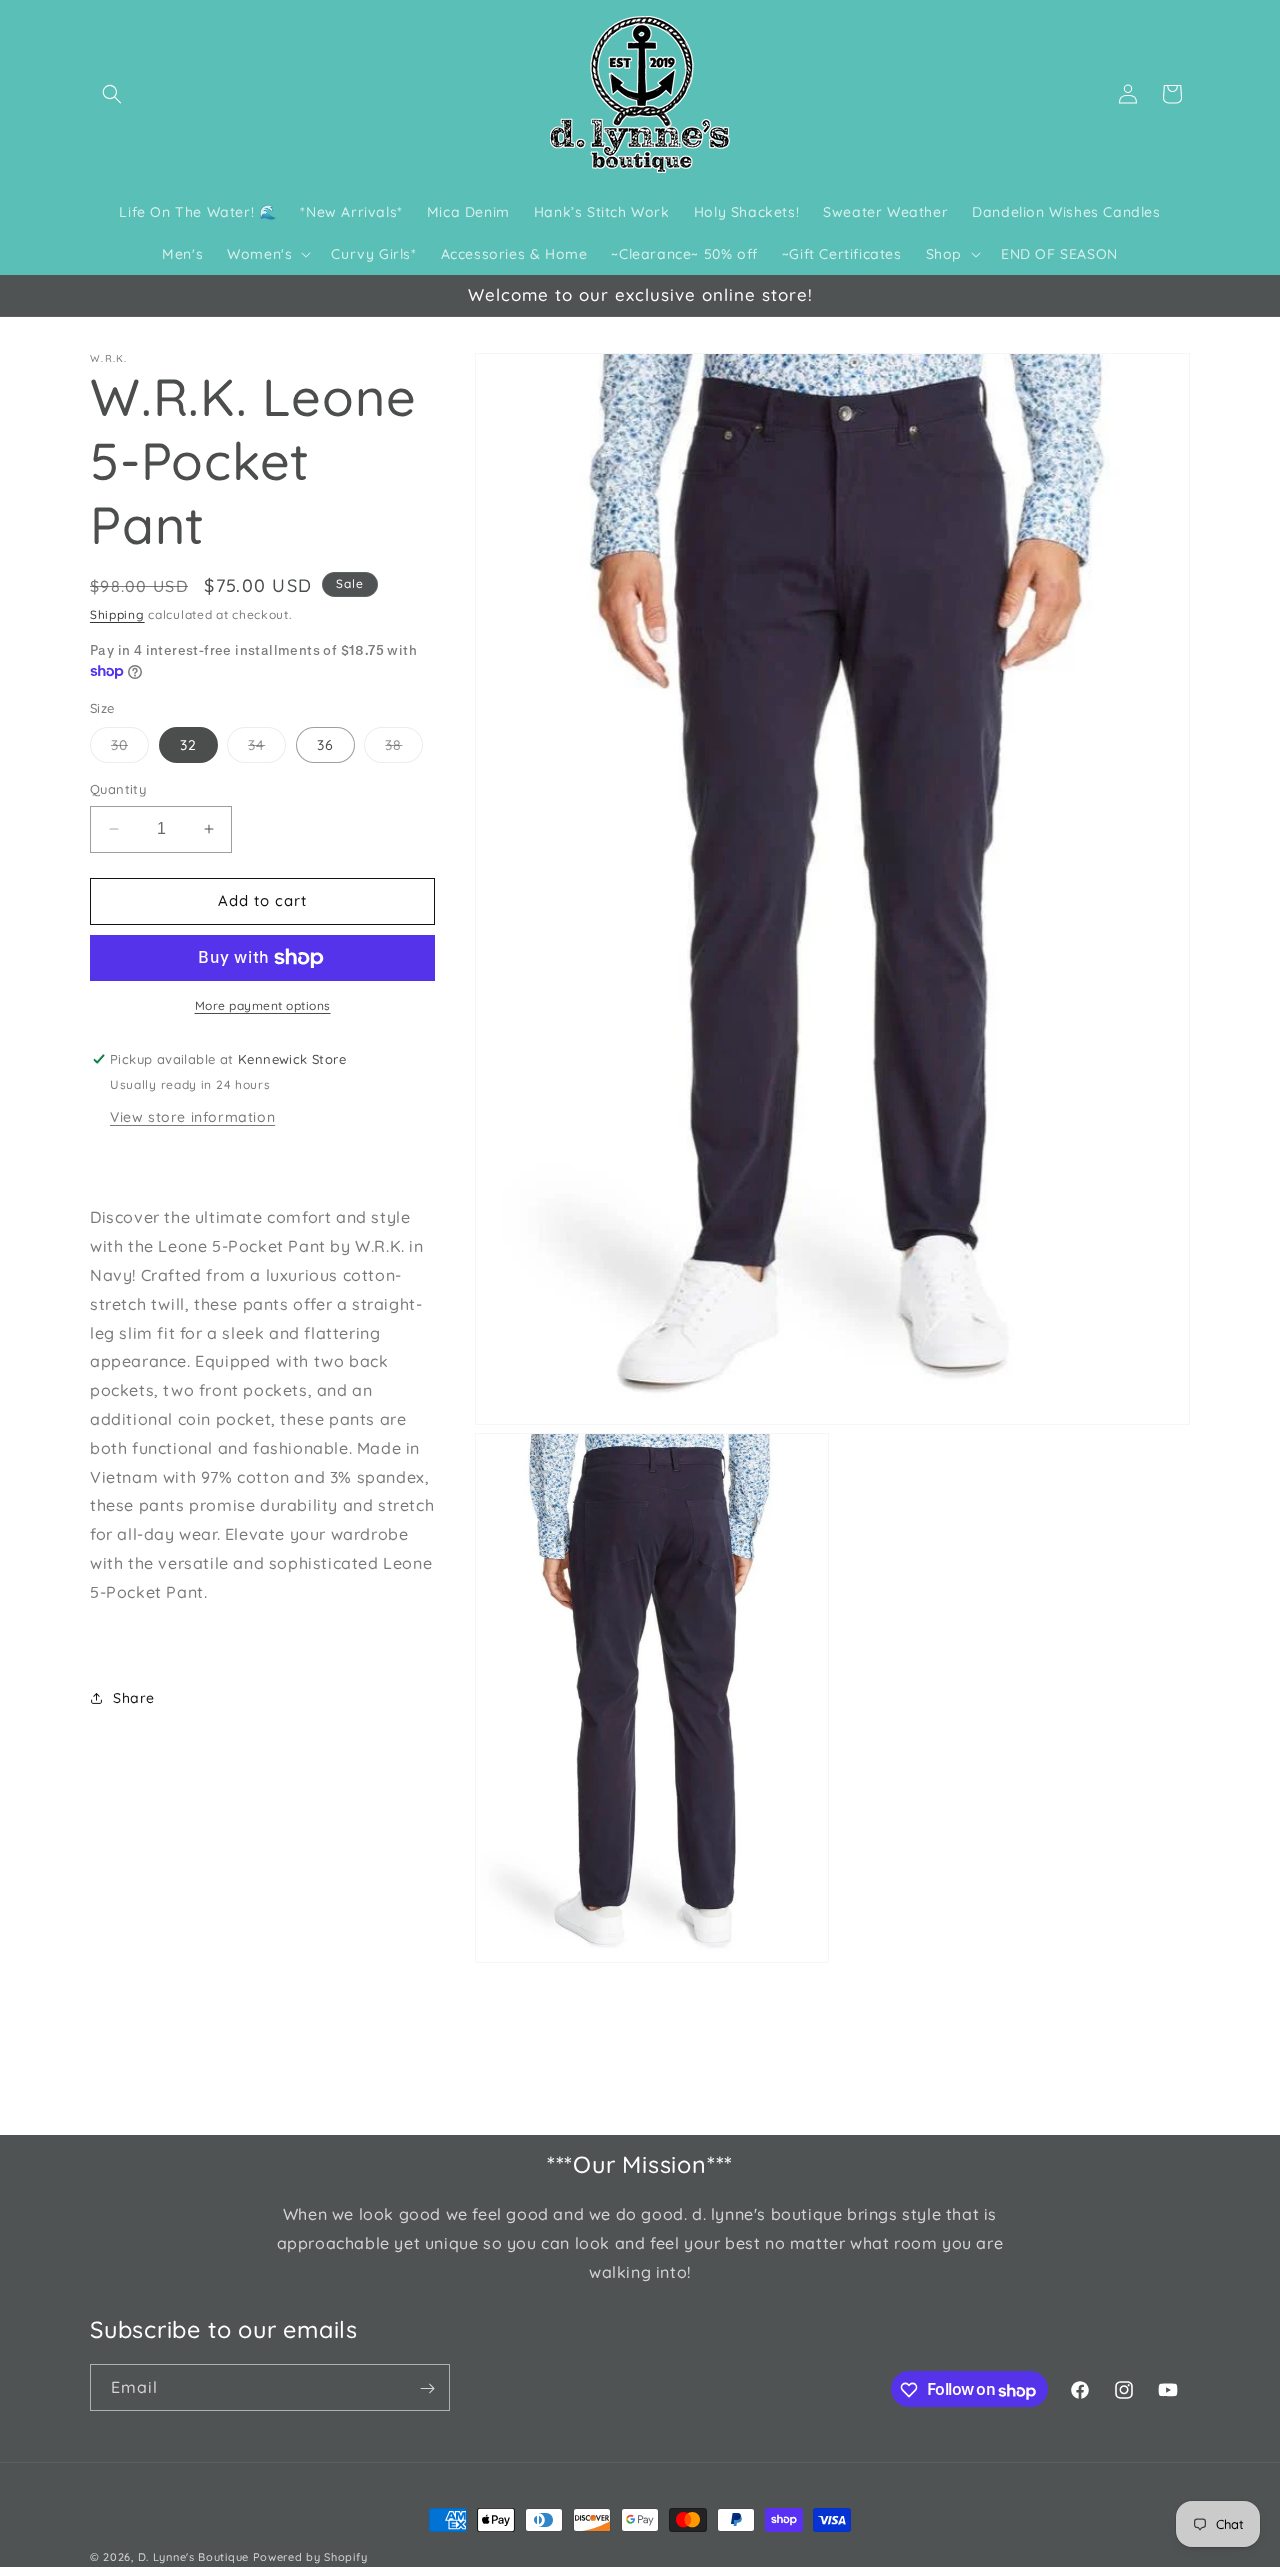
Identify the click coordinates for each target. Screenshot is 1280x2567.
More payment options (263, 1005)
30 (130, 749)
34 (267, 749)
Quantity (118, 789)
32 (188, 745)
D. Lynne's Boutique (193, 2557)
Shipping (117, 614)
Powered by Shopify (310, 2557)
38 (404, 749)
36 (325, 745)
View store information (192, 1117)
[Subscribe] (427, 2388)
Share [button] (134, 1698)
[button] (112, 94)
